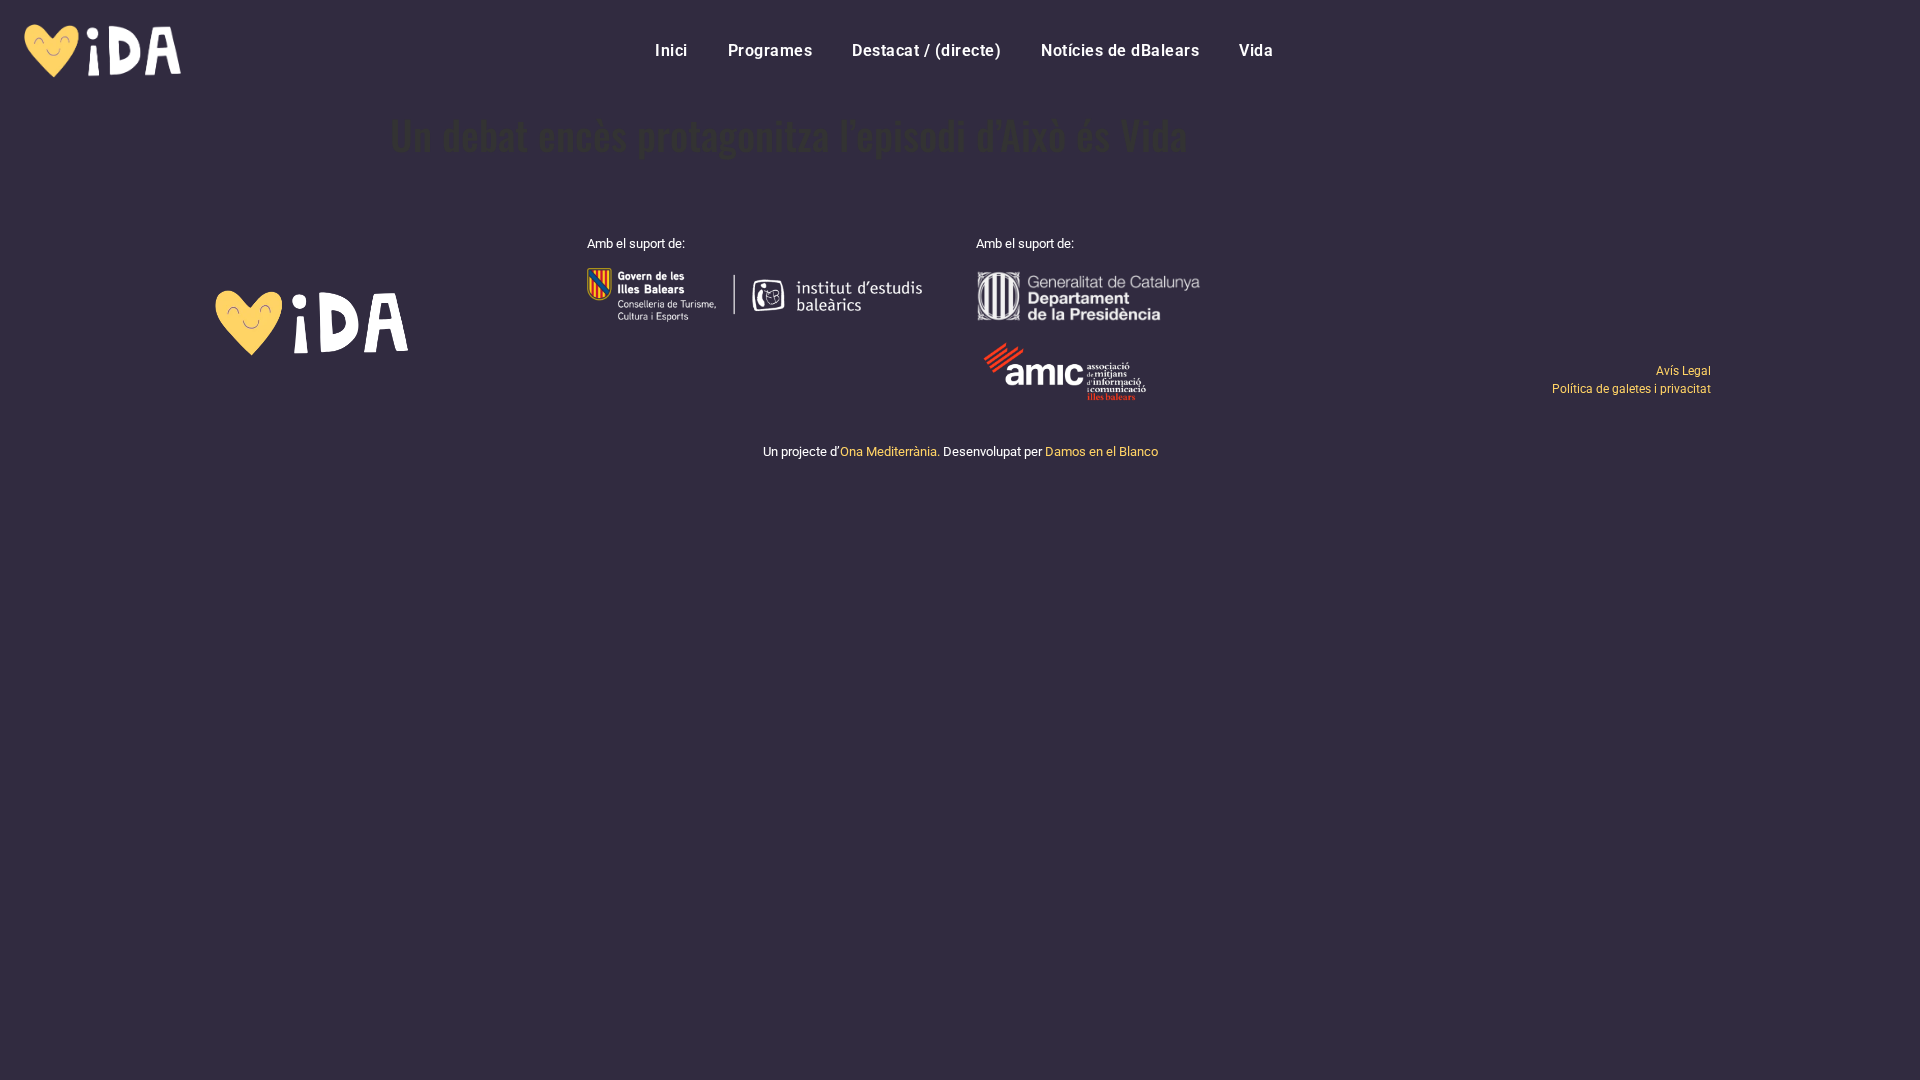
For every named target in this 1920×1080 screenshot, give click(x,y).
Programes (770, 50)
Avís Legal (1683, 371)
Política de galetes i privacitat (1631, 389)
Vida (1256, 50)
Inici (671, 50)
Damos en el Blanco (1101, 451)
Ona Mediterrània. (890, 451)
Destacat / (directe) (926, 50)
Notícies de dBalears (1120, 50)
